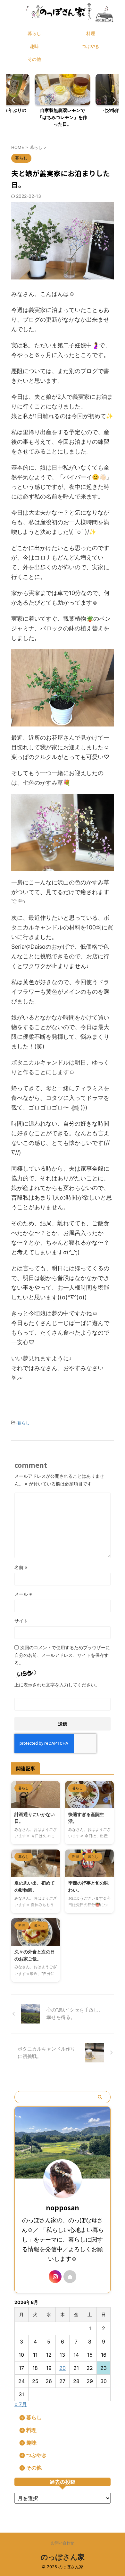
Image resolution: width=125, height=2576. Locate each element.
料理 (91, 33)
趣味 (34, 46)
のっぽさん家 (63, 2557)
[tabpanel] (63, 102)
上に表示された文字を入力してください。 (57, 1685)
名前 (21, 1567)
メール (23, 1594)
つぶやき (91, 46)
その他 (34, 59)
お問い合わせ (63, 2543)
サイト (21, 1621)
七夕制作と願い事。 (63, 110)
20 (63, 2368)
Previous (12, 100)
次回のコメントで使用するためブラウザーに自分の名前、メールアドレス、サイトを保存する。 (62, 1655)
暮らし (34, 33)
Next (113, 100)
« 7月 (21, 2404)
